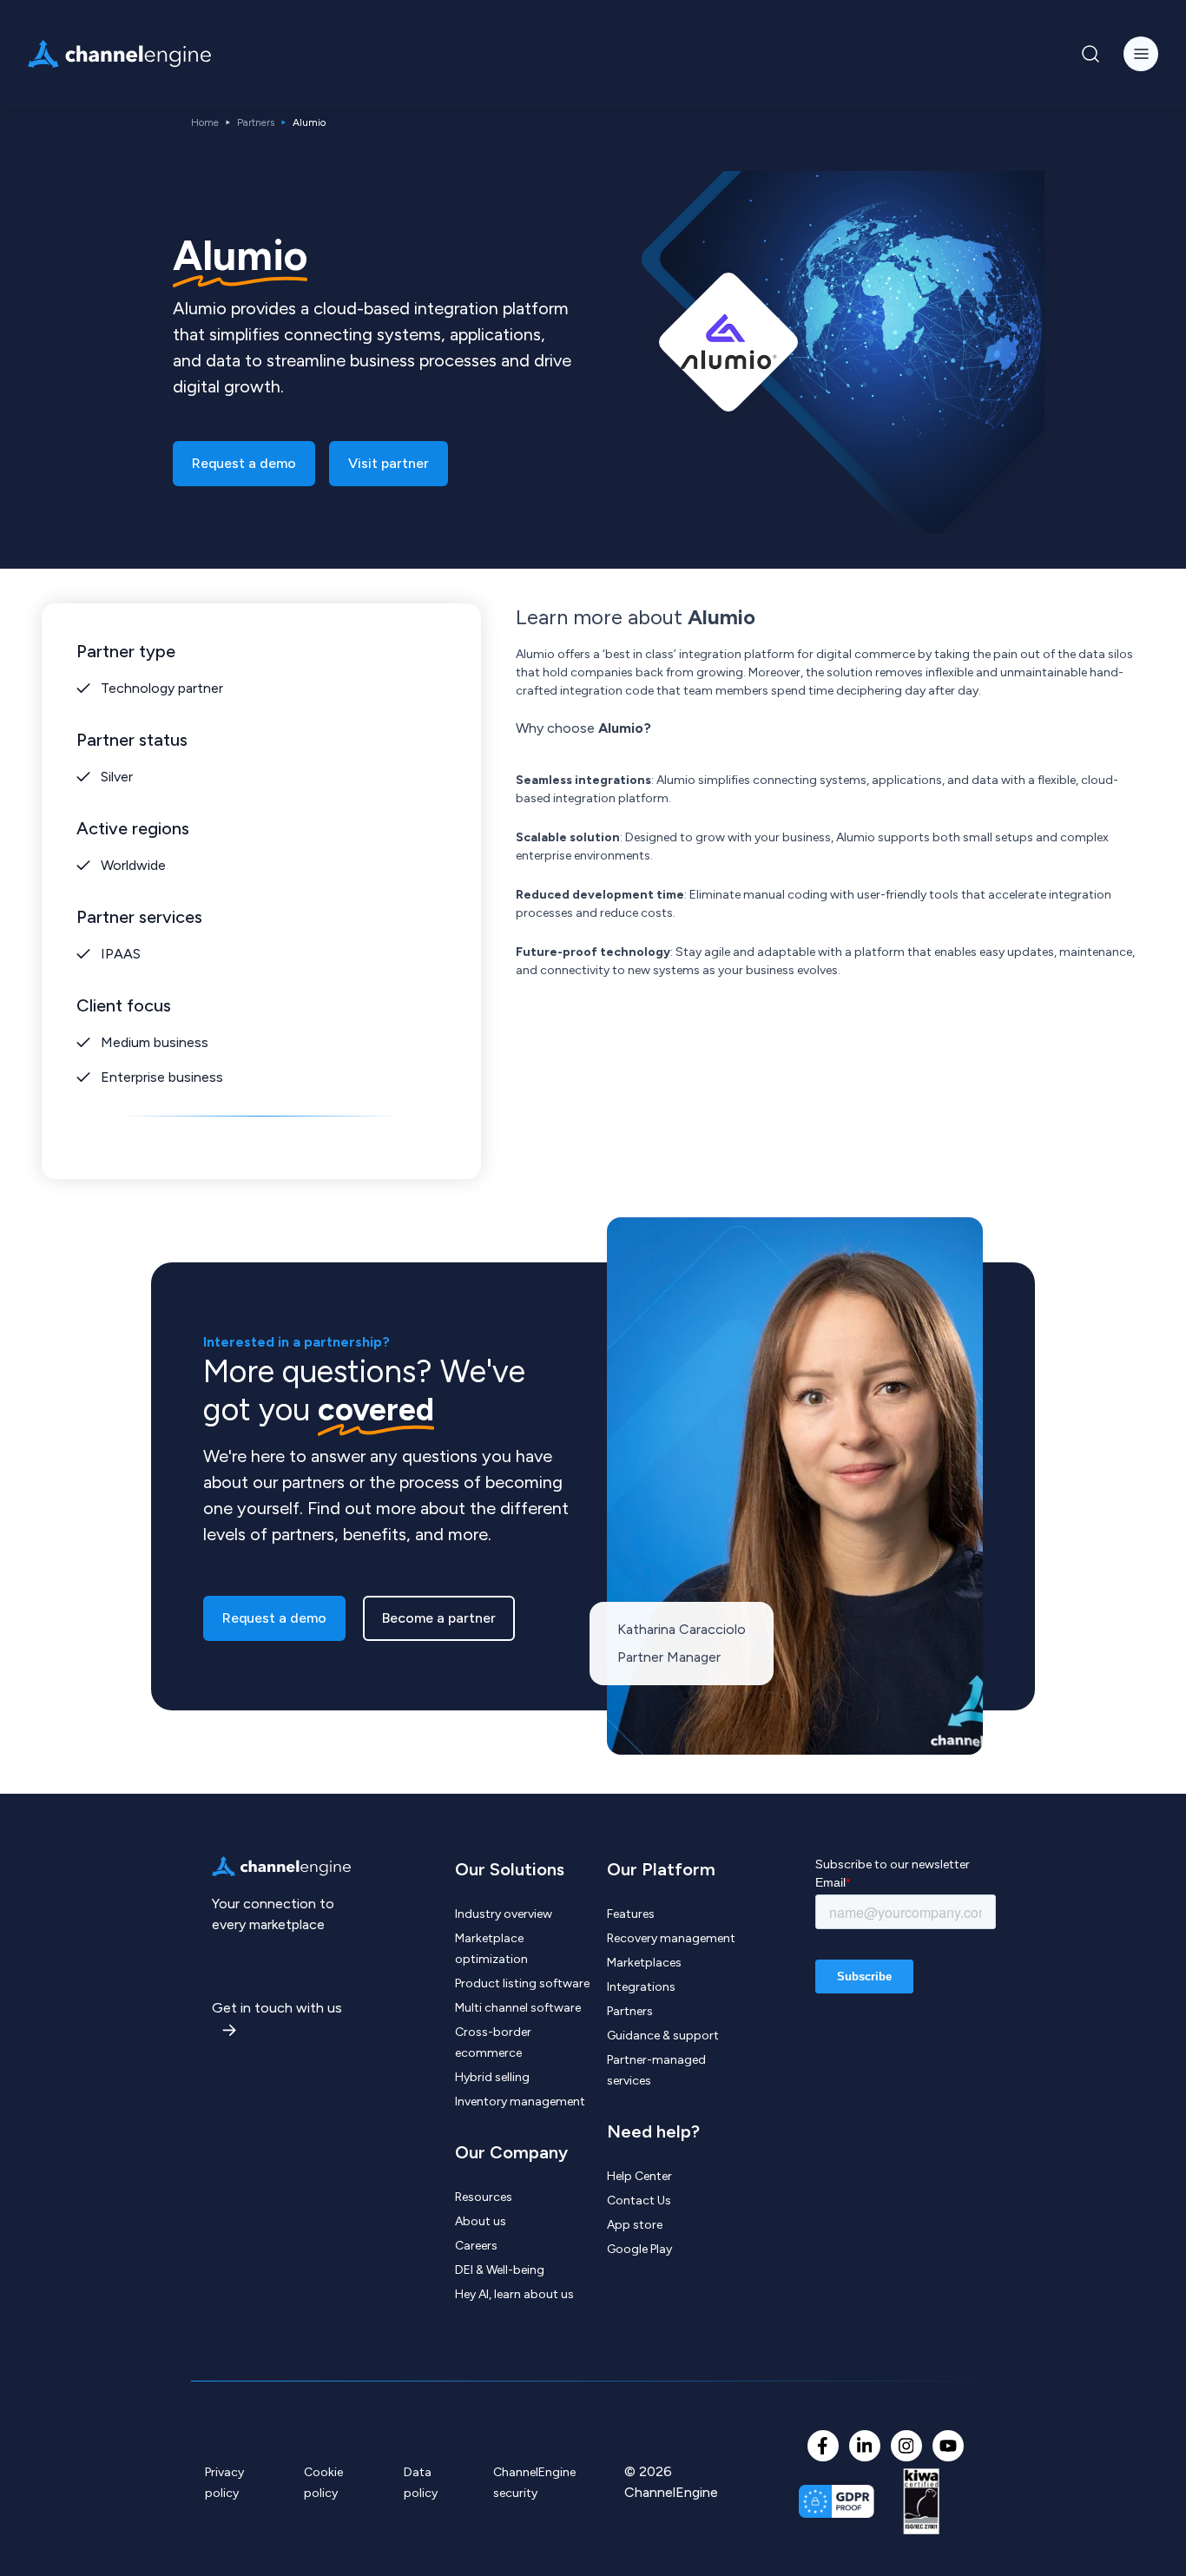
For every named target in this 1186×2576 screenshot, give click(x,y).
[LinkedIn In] (865, 2446)
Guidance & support (663, 2036)
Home (205, 122)
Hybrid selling (492, 2077)
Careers (476, 2246)
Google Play (639, 2249)
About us (481, 2221)
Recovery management (671, 1938)
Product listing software (522, 1983)
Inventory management (520, 2102)
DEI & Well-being (500, 2270)
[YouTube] (948, 2446)
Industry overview (504, 1914)
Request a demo (244, 463)
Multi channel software (518, 2008)
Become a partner (439, 1618)
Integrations (641, 1987)
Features (631, 1914)
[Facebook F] (823, 2446)
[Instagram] (906, 2446)
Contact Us (639, 2200)
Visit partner (389, 463)
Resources (484, 2197)
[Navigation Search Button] (1090, 54)
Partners (256, 122)
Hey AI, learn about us (514, 2294)
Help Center (639, 2176)
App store (635, 2225)
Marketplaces (644, 1963)
